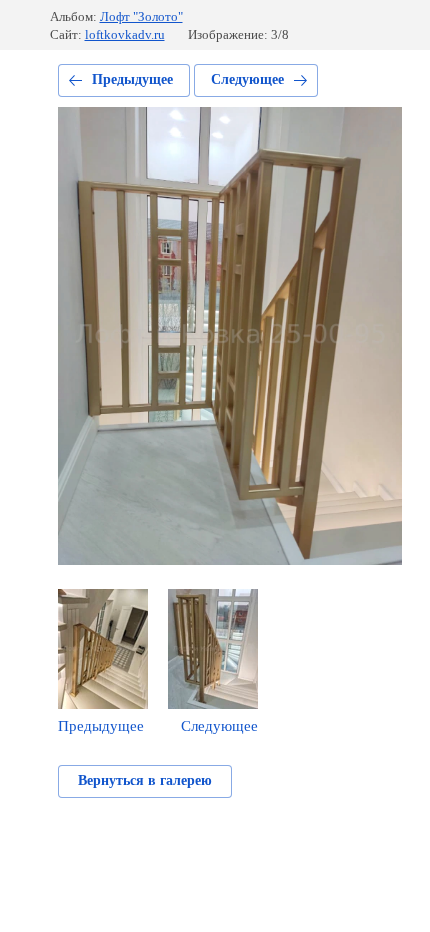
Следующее (247, 79)
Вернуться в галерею (145, 780)
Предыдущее (132, 79)
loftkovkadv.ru (125, 34)
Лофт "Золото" (141, 16)
